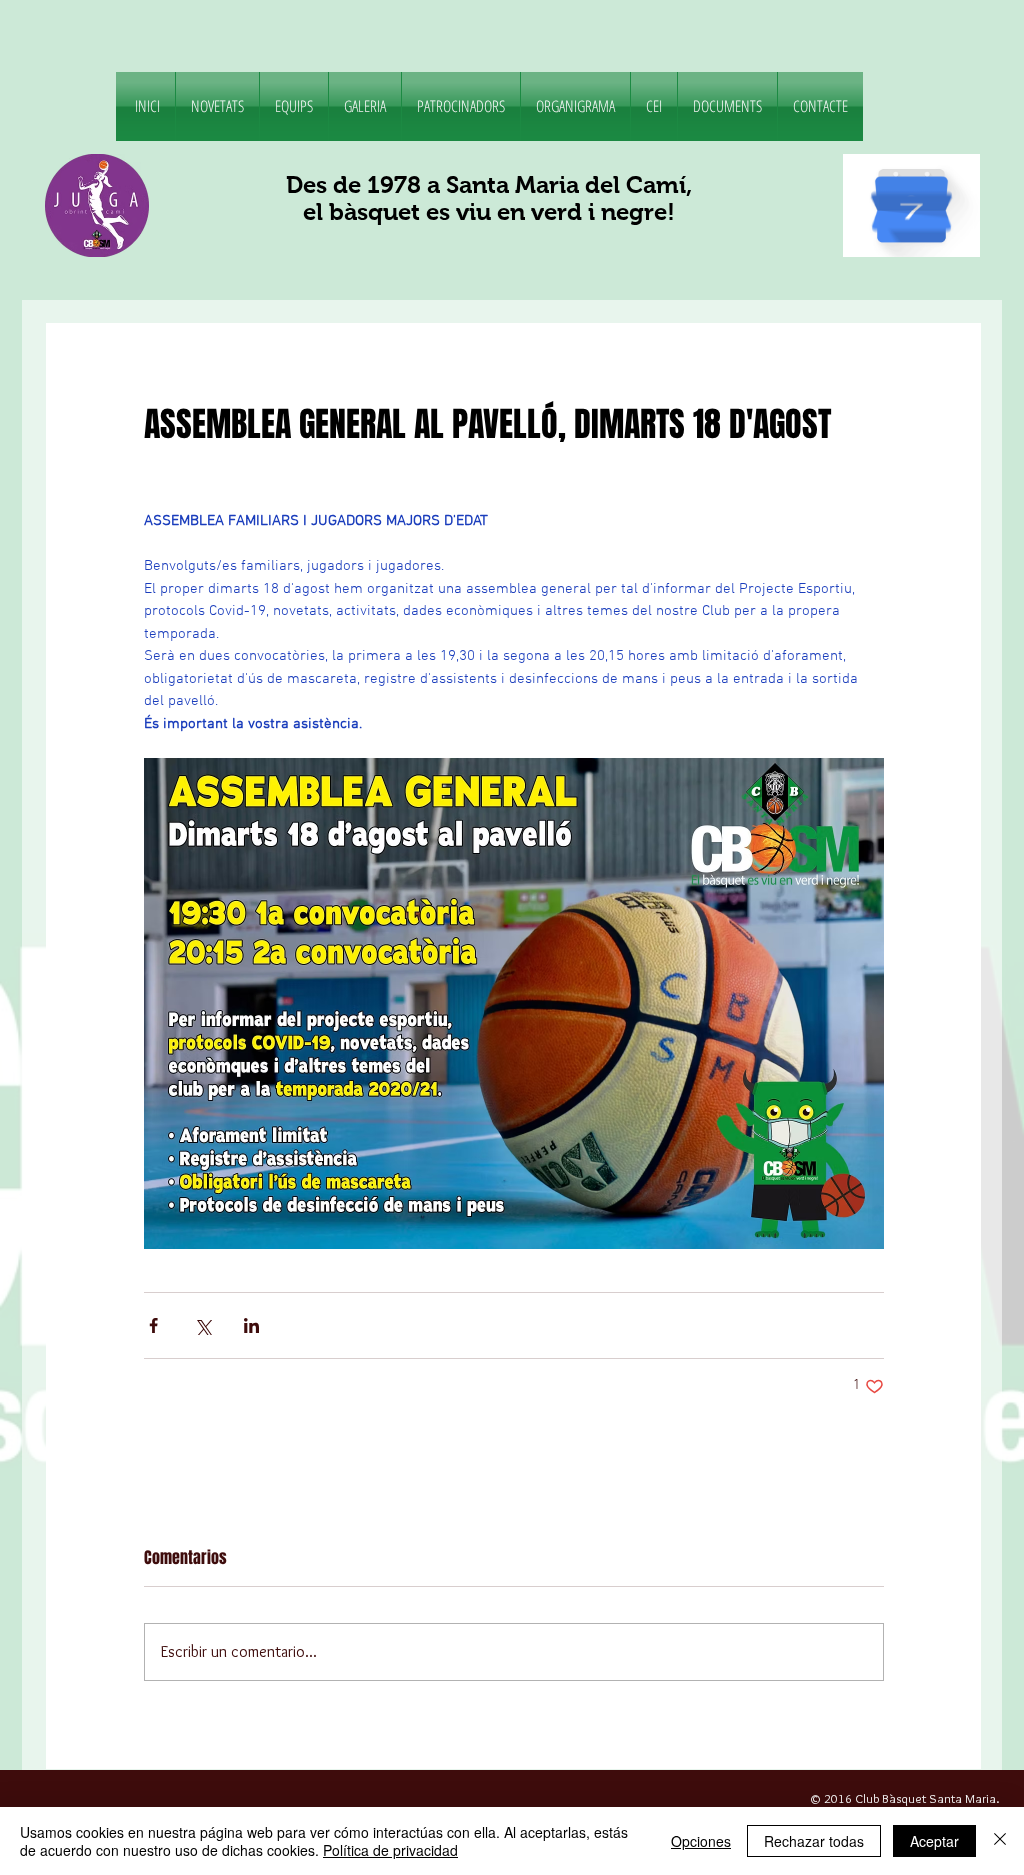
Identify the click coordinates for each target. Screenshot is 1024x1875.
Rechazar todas (814, 1841)
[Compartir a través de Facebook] (153, 1325)
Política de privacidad (390, 1850)
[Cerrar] (1000, 1841)
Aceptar (934, 1841)
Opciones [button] (701, 1841)
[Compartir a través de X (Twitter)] (202, 1325)
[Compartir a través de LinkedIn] (251, 1325)
